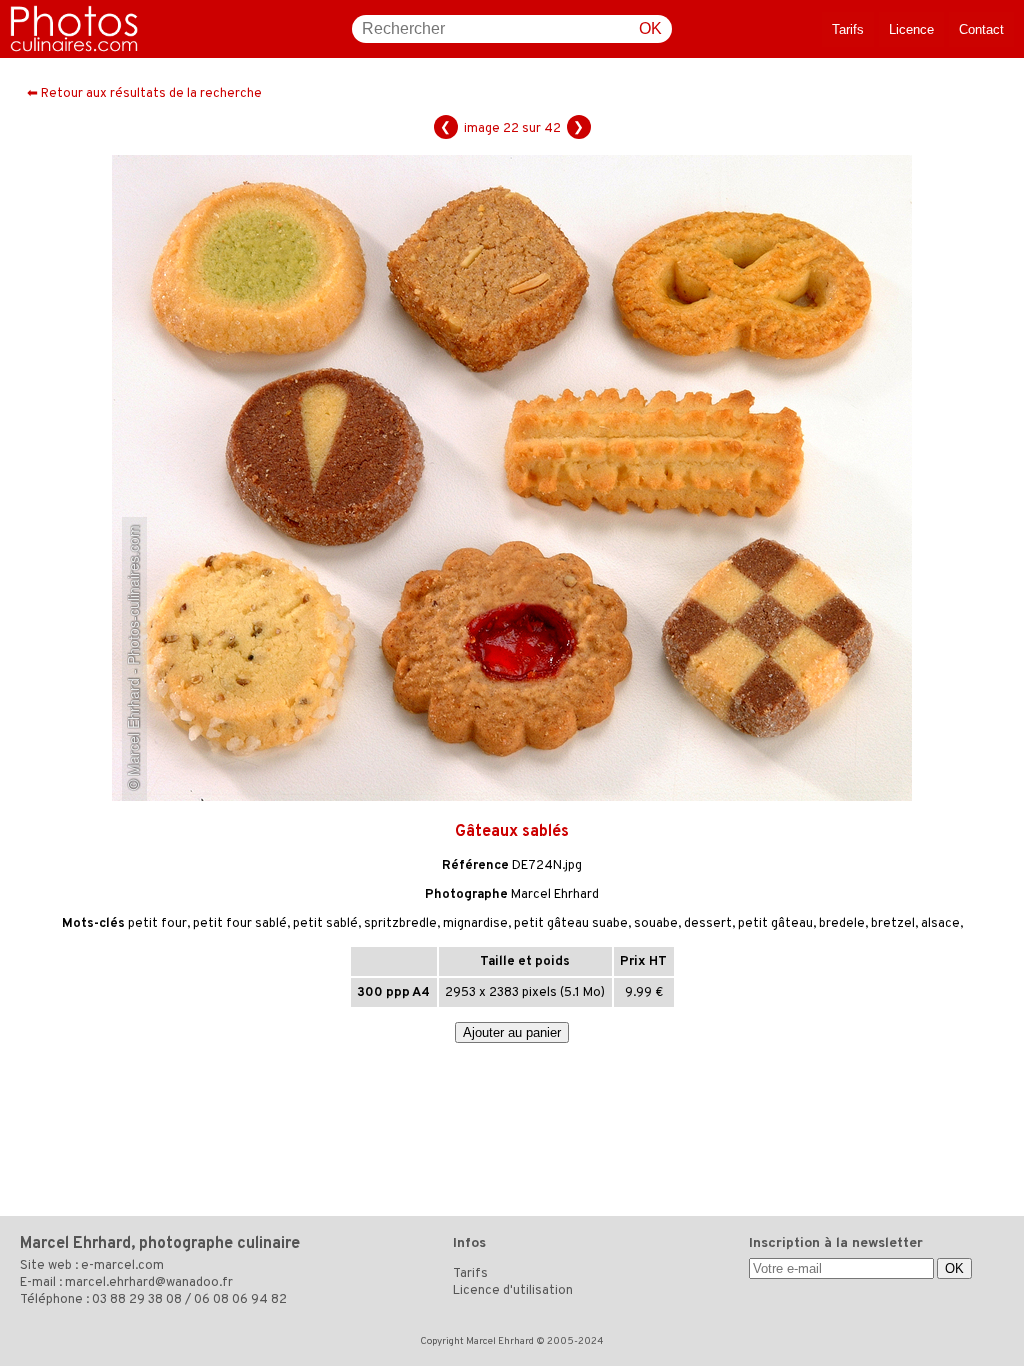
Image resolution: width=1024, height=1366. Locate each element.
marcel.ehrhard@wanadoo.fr (149, 1283)
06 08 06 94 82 (240, 1300)
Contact (981, 29)
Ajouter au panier (512, 1032)
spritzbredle (400, 924)
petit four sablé (240, 924)
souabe (656, 924)
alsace (940, 924)
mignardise (475, 924)
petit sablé (325, 924)
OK (650, 28)
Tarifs (848, 29)
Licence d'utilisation (513, 1291)
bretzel (893, 924)
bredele (842, 924)
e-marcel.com (122, 1266)
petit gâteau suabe (571, 924)
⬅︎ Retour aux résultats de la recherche (144, 94)
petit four (157, 924)
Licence (911, 29)
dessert (708, 924)
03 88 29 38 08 (137, 1300)
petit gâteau (775, 924)
